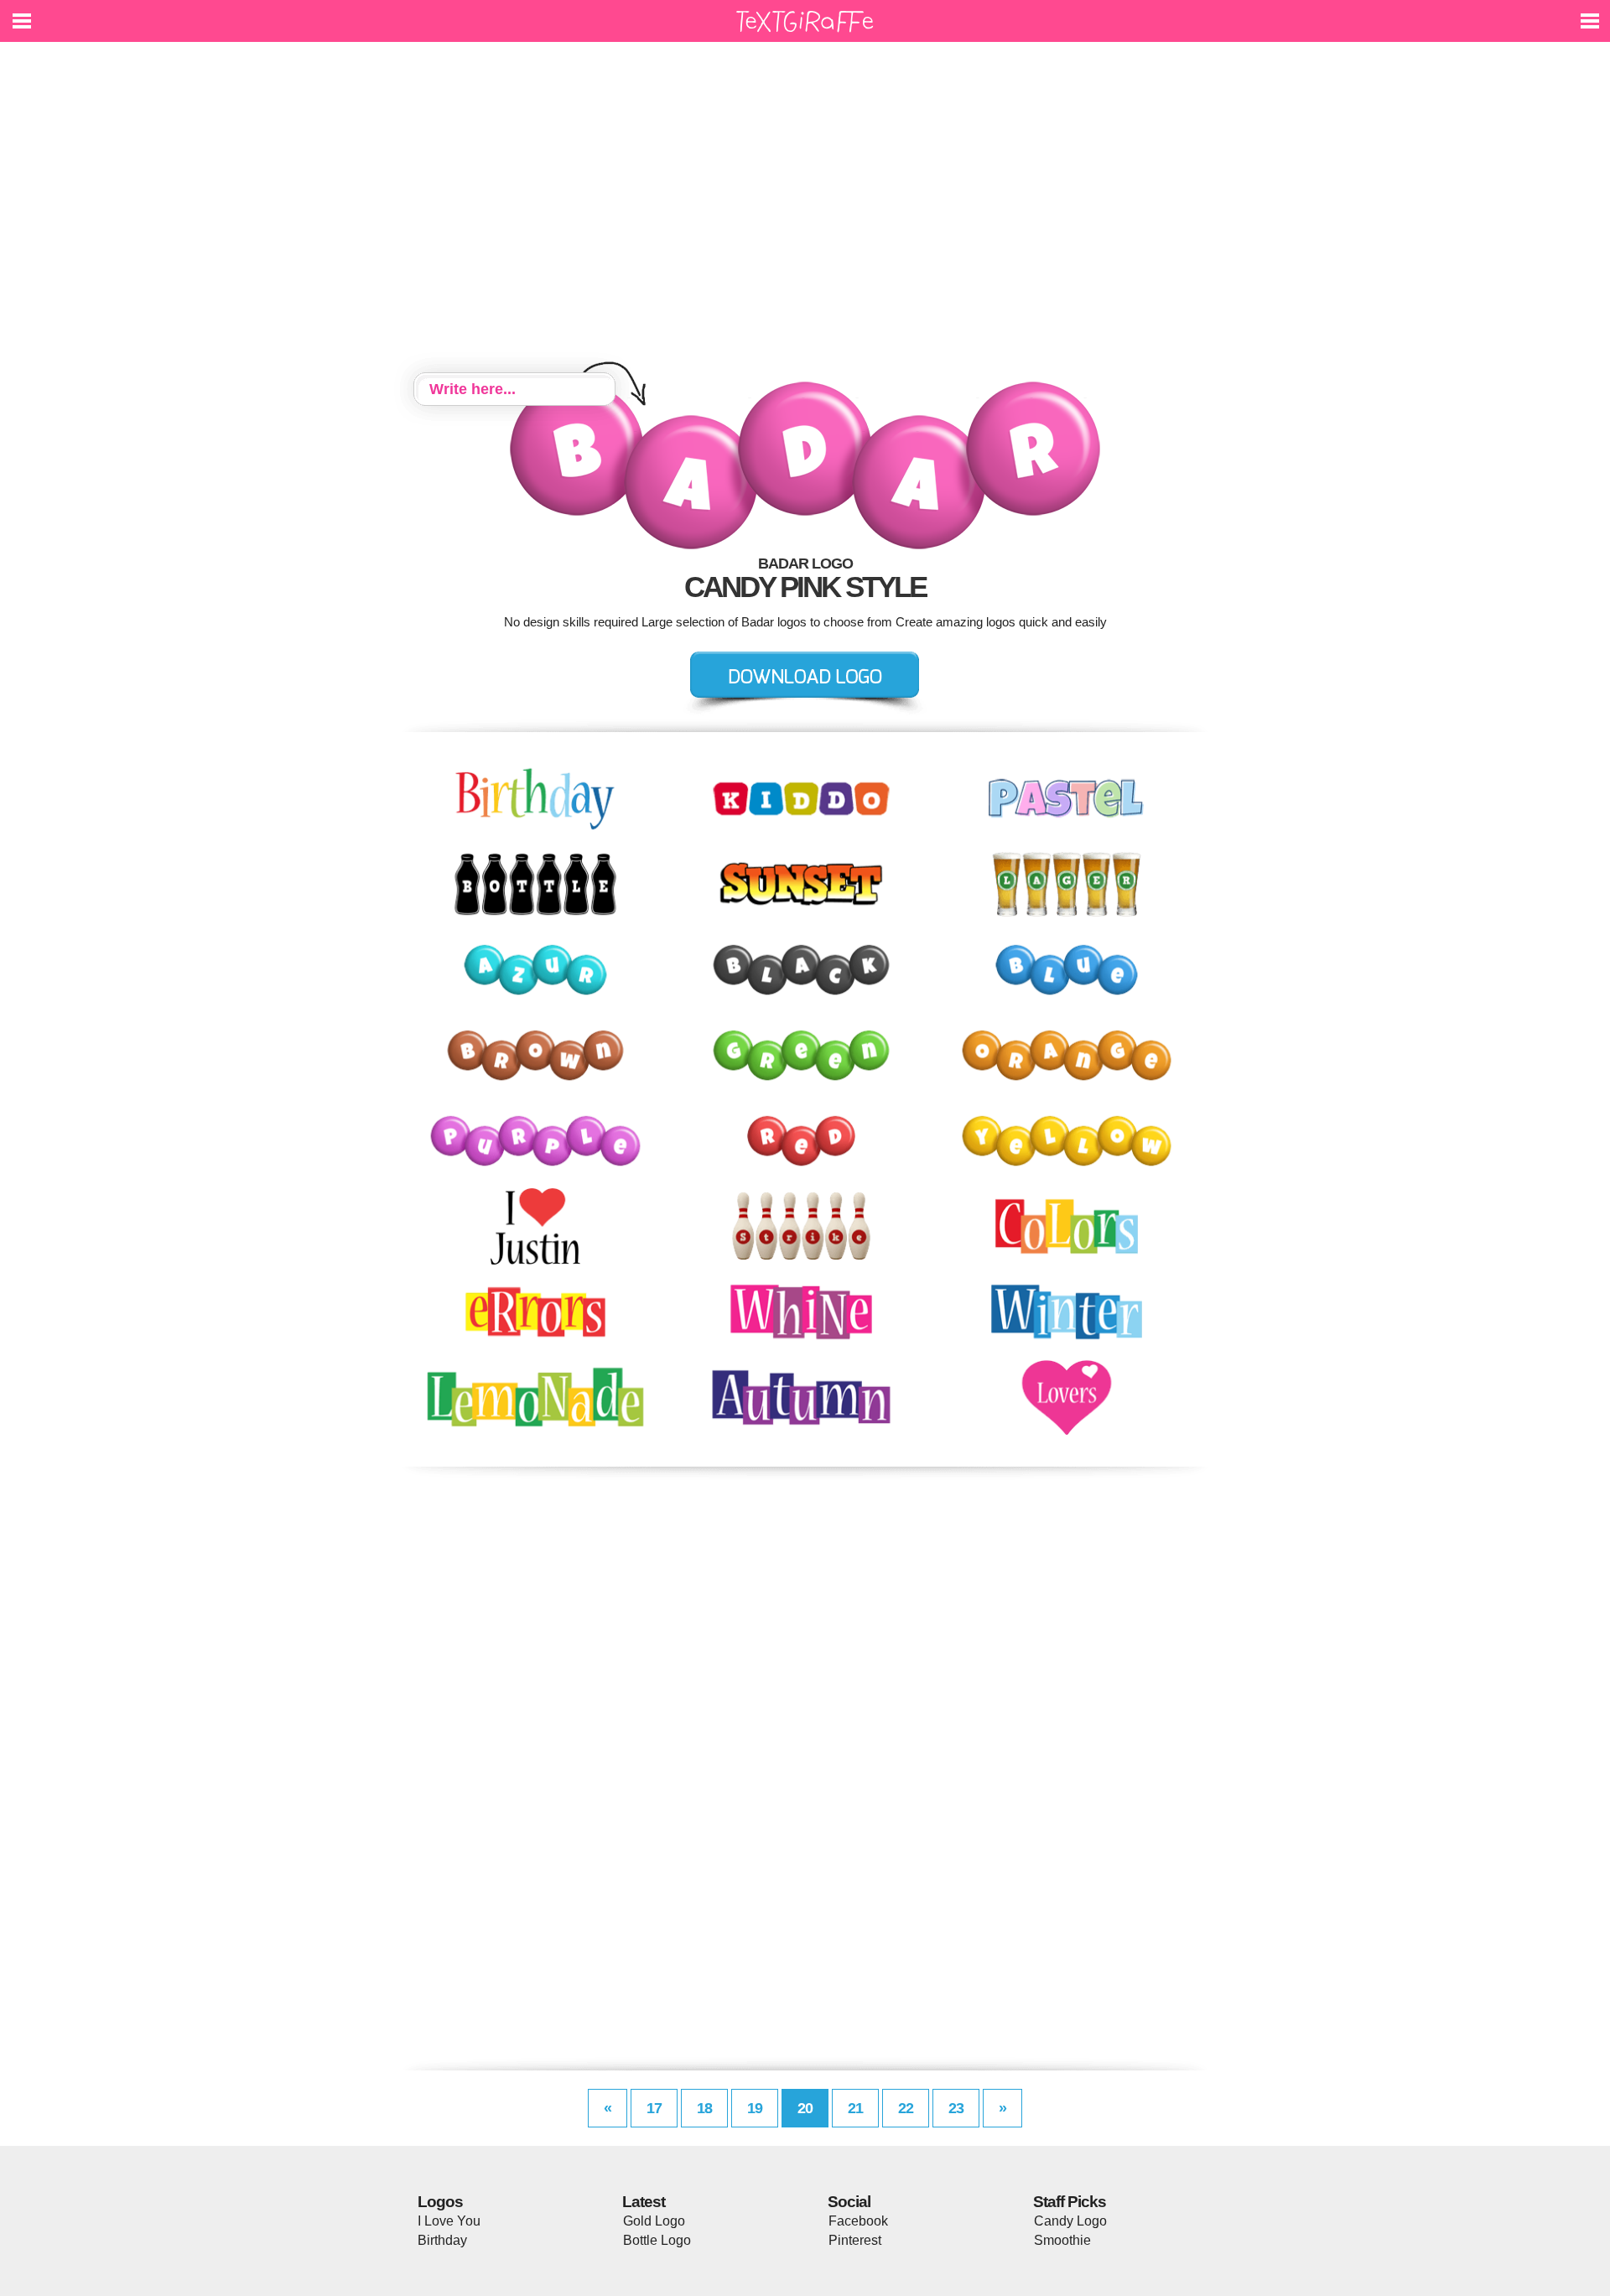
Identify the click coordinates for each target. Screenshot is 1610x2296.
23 (956, 2108)
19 (755, 2108)
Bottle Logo (657, 2240)
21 (855, 2108)
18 (704, 2108)
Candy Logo (1070, 2221)
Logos (440, 2202)
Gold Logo (654, 2221)
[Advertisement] (805, 210)
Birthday (442, 2240)
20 (805, 2108)
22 (906, 2108)
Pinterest (855, 2240)
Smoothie (1062, 2240)
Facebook (858, 2221)
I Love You (449, 2221)
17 (654, 2108)
